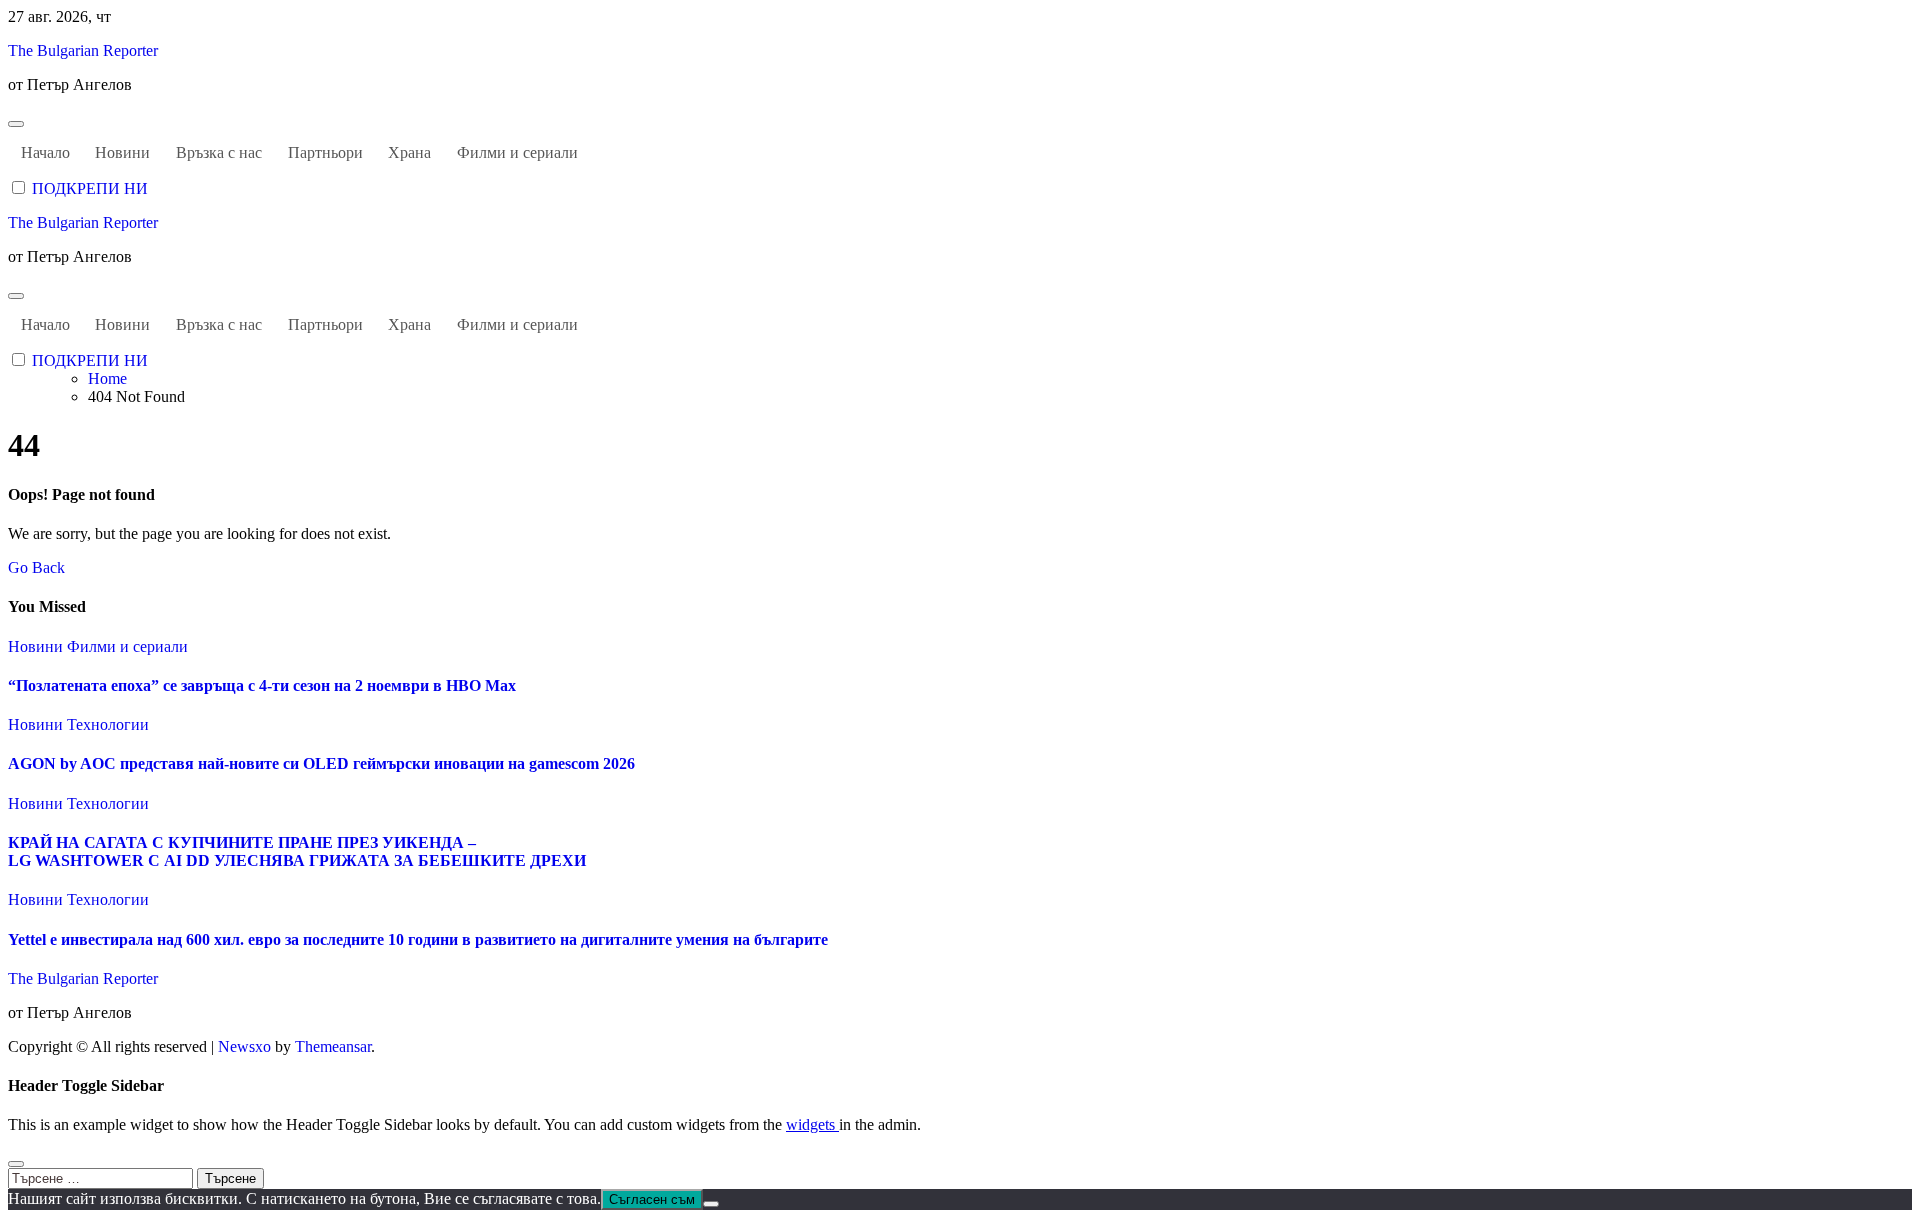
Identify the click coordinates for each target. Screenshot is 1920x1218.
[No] (711, 1204)
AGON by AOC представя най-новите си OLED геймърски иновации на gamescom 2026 (321, 763)
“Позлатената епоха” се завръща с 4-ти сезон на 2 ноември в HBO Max (262, 685)
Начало (45, 152)
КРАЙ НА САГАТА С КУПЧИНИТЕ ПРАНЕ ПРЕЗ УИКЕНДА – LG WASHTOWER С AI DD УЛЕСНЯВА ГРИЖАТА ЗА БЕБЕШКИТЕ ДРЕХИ (297, 851)
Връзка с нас (219, 152)
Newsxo (244, 1046)
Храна (409, 152)
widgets (812, 1124)
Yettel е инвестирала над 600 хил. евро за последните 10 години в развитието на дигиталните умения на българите (418, 939)
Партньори (325, 152)
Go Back (36, 567)
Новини (122, 152)
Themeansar (333, 1046)
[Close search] (16, 1164)
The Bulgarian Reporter (83, 50)
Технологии (108, 724)
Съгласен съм (652, 1199)
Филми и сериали (517, 152)
